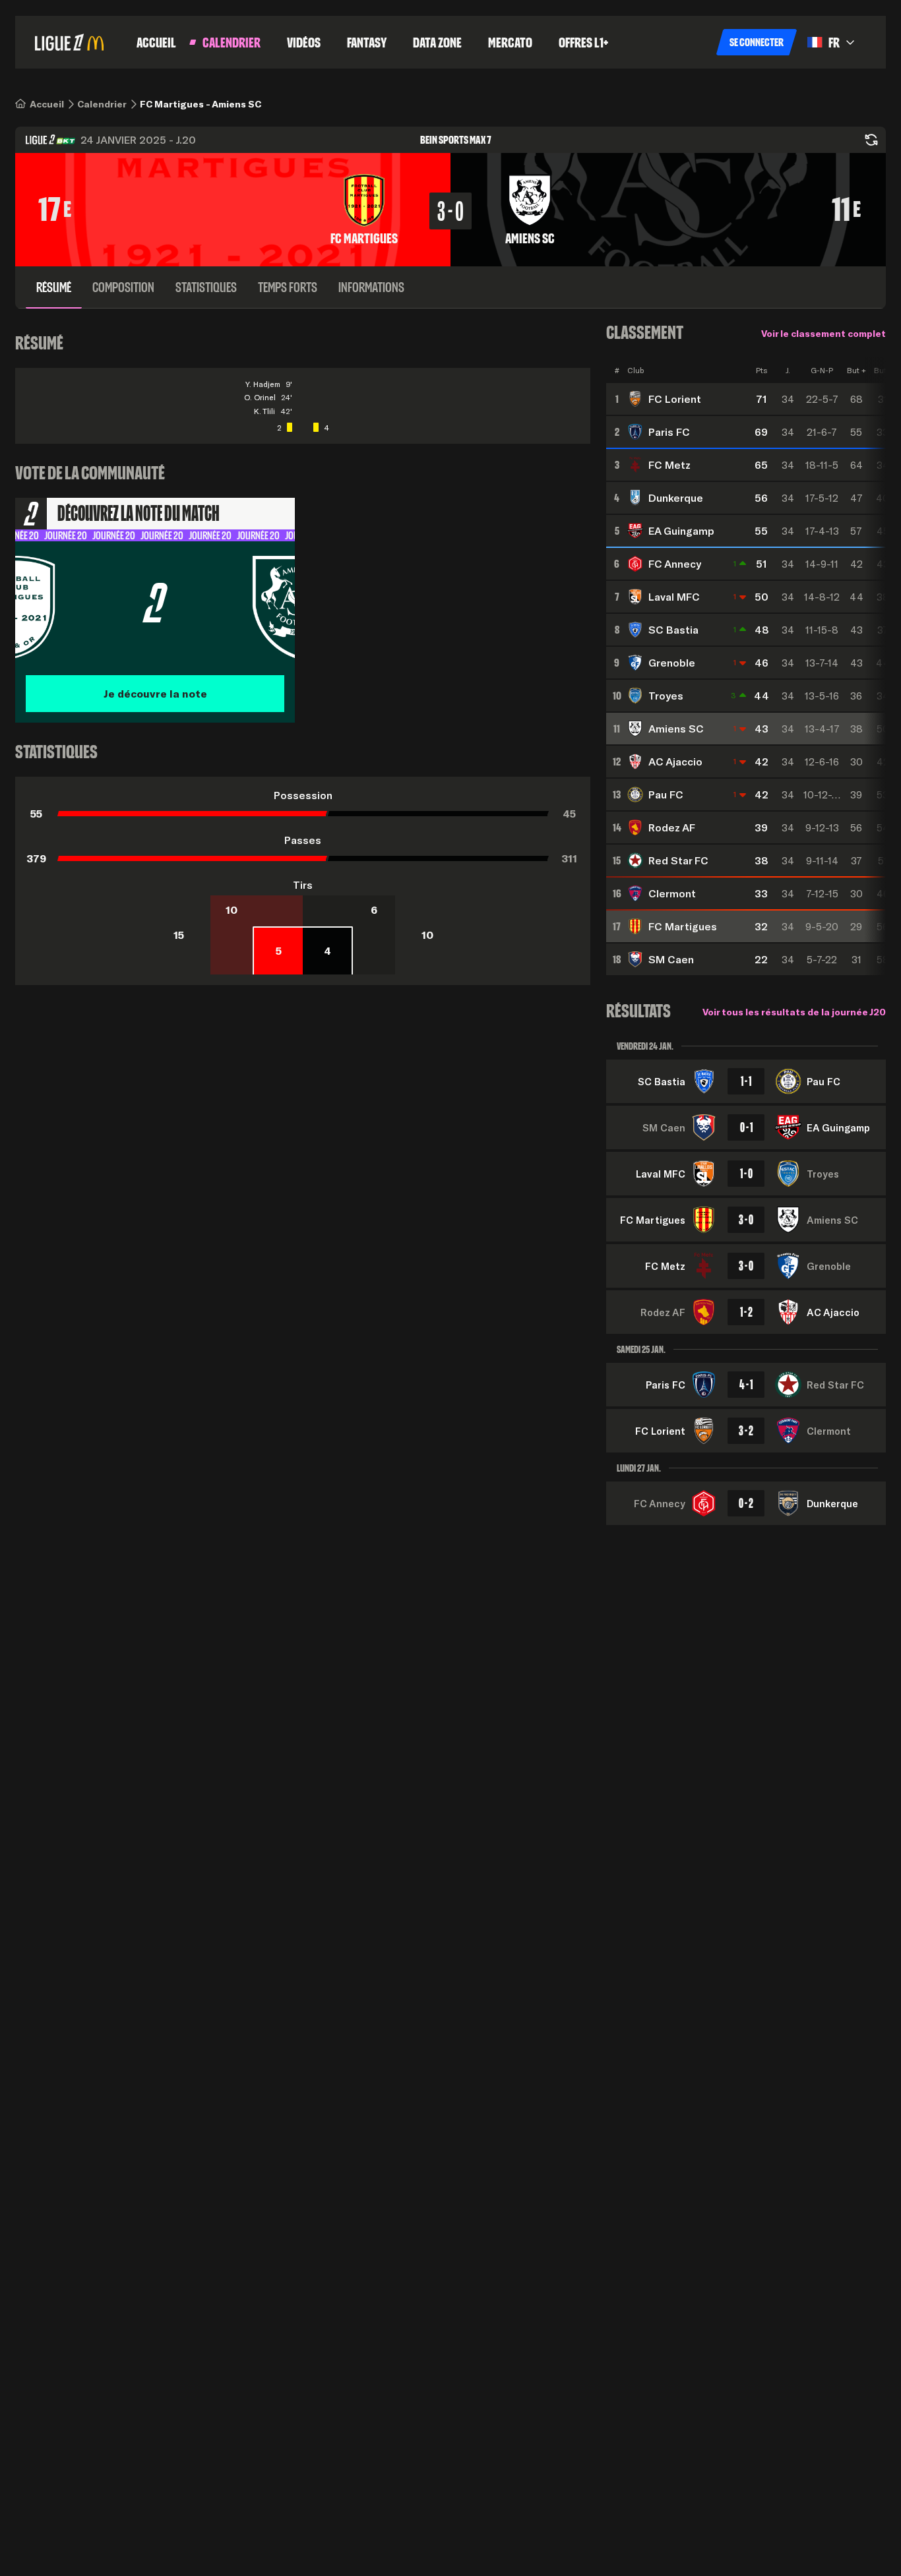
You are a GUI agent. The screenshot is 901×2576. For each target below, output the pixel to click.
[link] (47, 104)
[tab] (54, 287)
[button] (757, 42)
